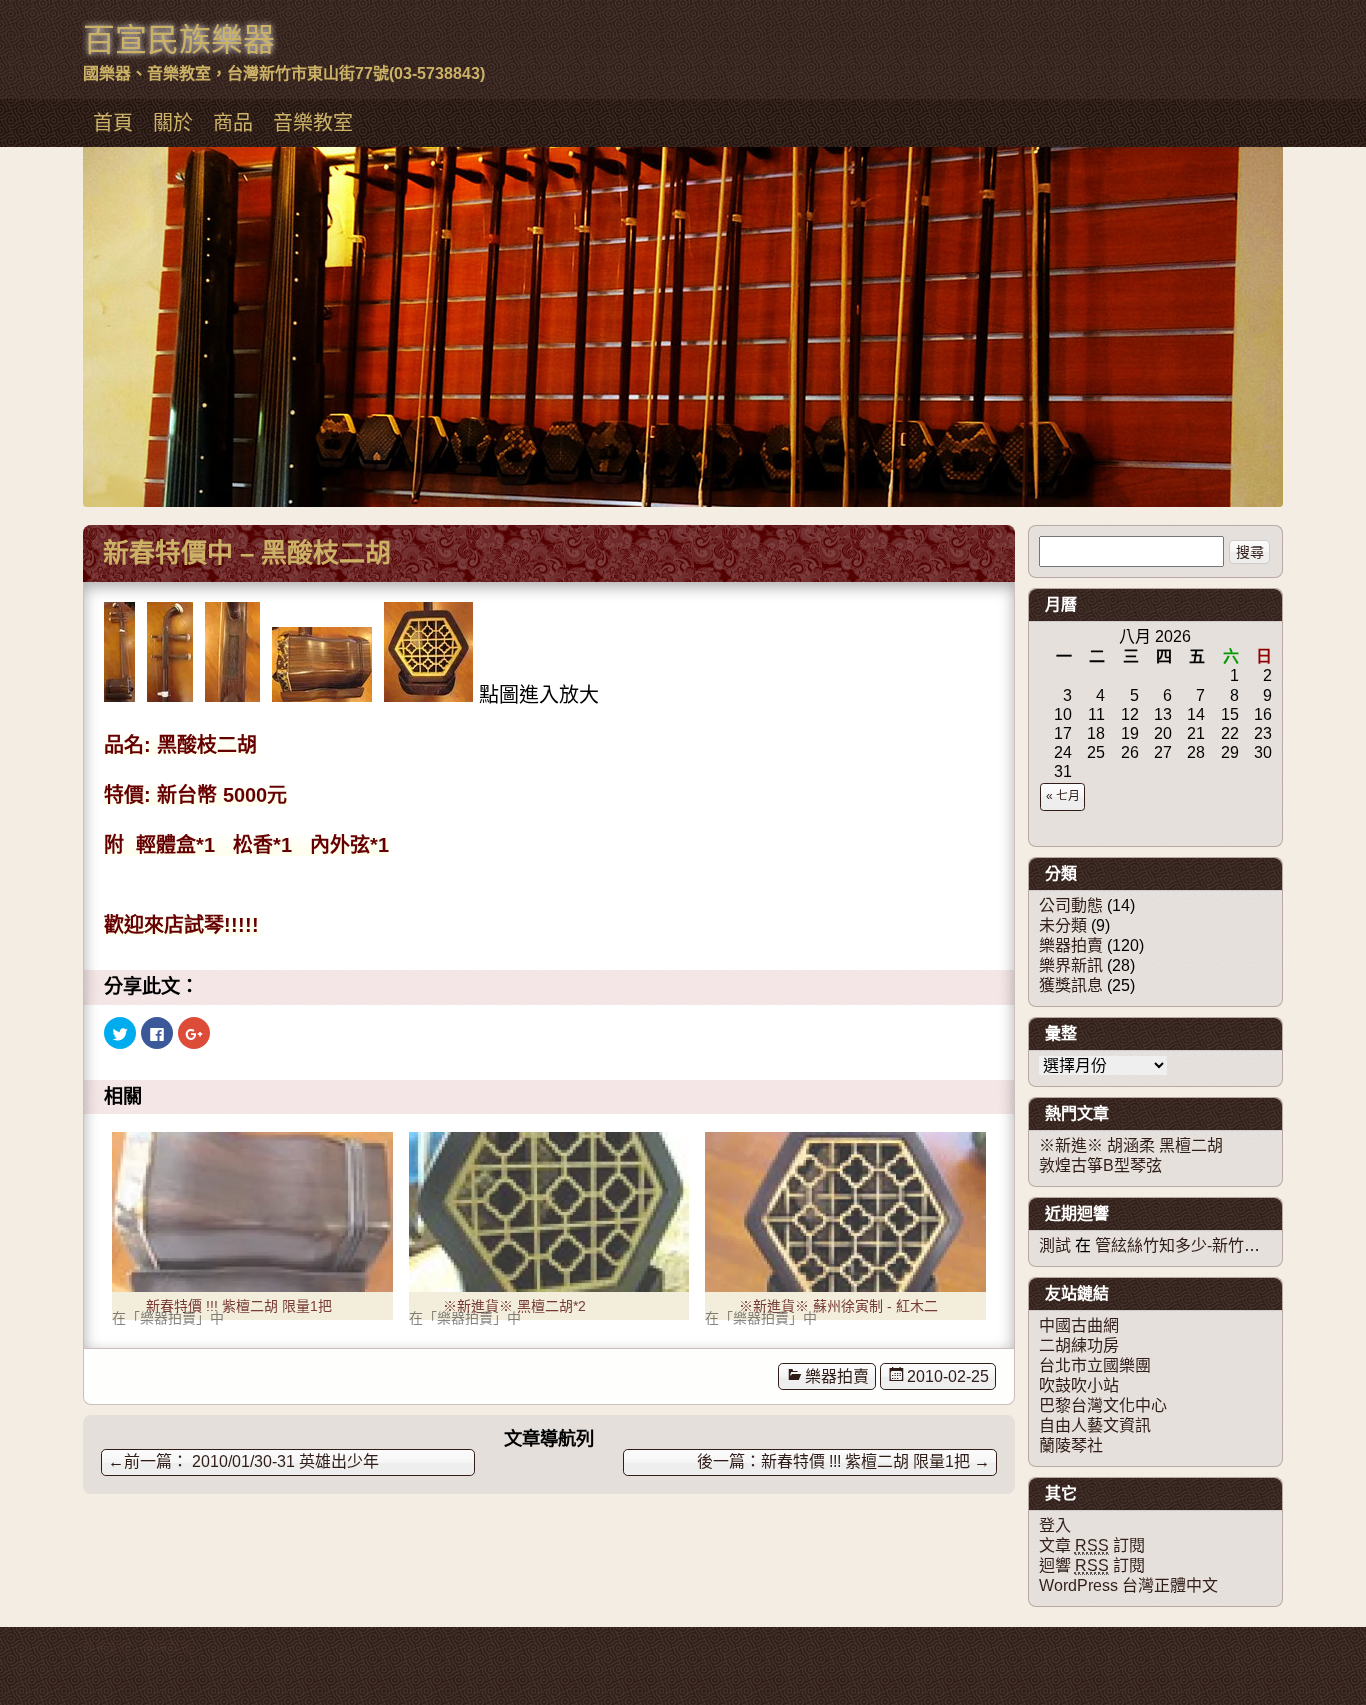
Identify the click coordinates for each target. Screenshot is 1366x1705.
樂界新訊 (1071, 965)
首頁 (113, 123)
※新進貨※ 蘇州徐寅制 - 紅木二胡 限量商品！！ (838, 1309)
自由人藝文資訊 (1095, 1425)
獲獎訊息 (1071, 985)
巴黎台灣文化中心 (1103, 1405)
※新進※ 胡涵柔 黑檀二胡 (1131, 1145)
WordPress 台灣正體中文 (1128, 1585)
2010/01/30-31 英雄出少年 (243, 1461)
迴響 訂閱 (1092, 1565)
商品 (233, 123)
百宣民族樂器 (179, 40)
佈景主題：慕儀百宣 (137, 1647)
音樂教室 (313, 123)
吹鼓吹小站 (1079, 1385)
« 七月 (1063, 796)
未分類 (1063, 925)
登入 (1055, 1525)
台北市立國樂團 (1095, 1365)
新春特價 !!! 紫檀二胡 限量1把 (239, 1306)
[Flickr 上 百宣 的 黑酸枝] (119, 695)
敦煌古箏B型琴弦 (1100, 1165)
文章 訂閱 (1092, 1545)
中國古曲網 (1079, 1325)
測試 (1055, 1245)
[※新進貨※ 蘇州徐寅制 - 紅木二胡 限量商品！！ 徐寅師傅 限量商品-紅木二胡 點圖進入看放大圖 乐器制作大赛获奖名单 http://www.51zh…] (845, 1212)
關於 (173, 123)
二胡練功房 (1079, 1345)
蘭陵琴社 (1071, 1445)
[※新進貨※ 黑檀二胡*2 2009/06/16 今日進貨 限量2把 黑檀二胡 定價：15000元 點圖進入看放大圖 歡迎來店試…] (549, 1212)
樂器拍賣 (837, 1376)
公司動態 (1071, 905)
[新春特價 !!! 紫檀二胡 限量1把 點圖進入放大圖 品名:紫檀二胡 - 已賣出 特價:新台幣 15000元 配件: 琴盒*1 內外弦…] (252, 1212)
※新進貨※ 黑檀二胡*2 (514, 1306)
